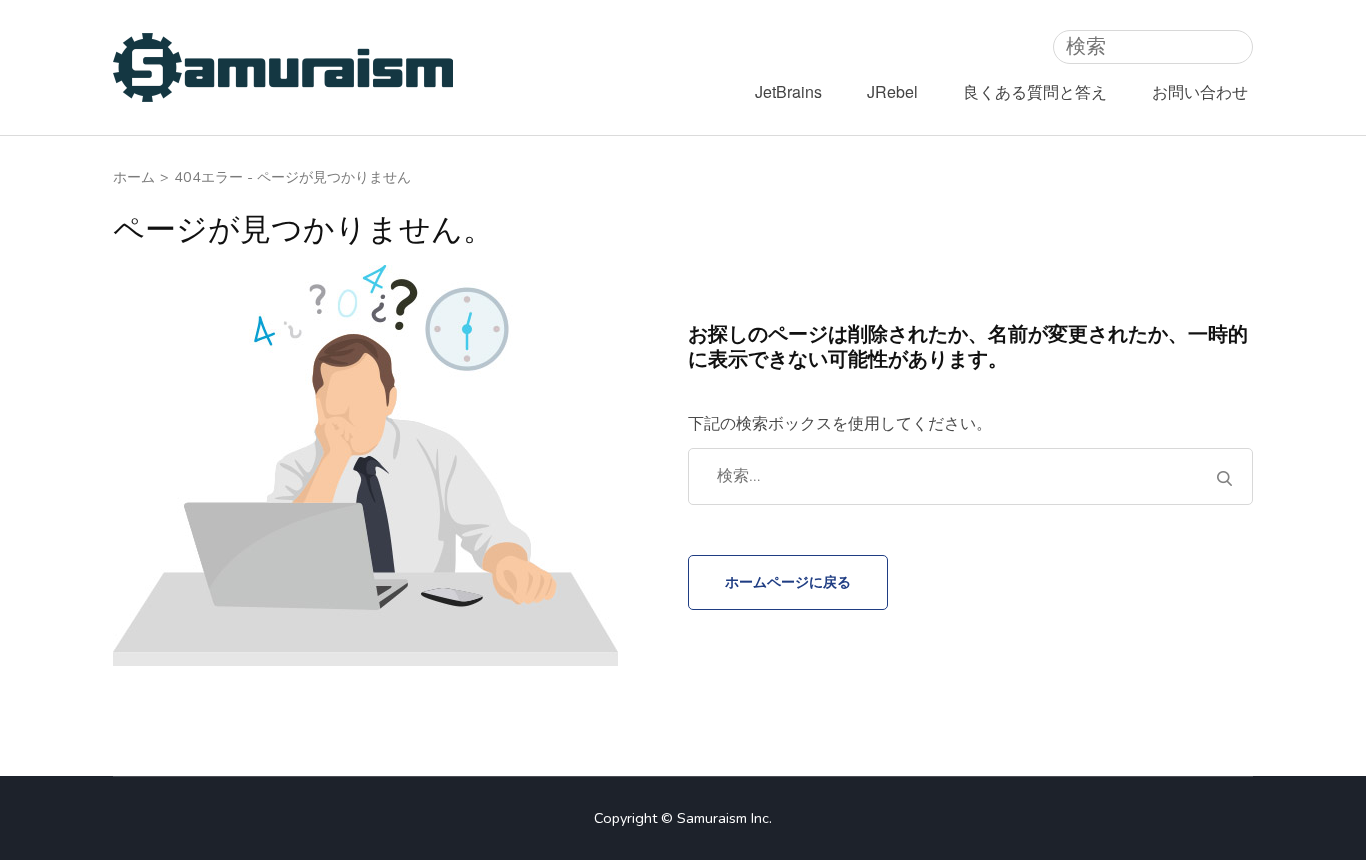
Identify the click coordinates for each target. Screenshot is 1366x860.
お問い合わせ (1200, 91)
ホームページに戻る (788, 582)
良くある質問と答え (1035, 91)
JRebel (892, 91)
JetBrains (788, 91)
